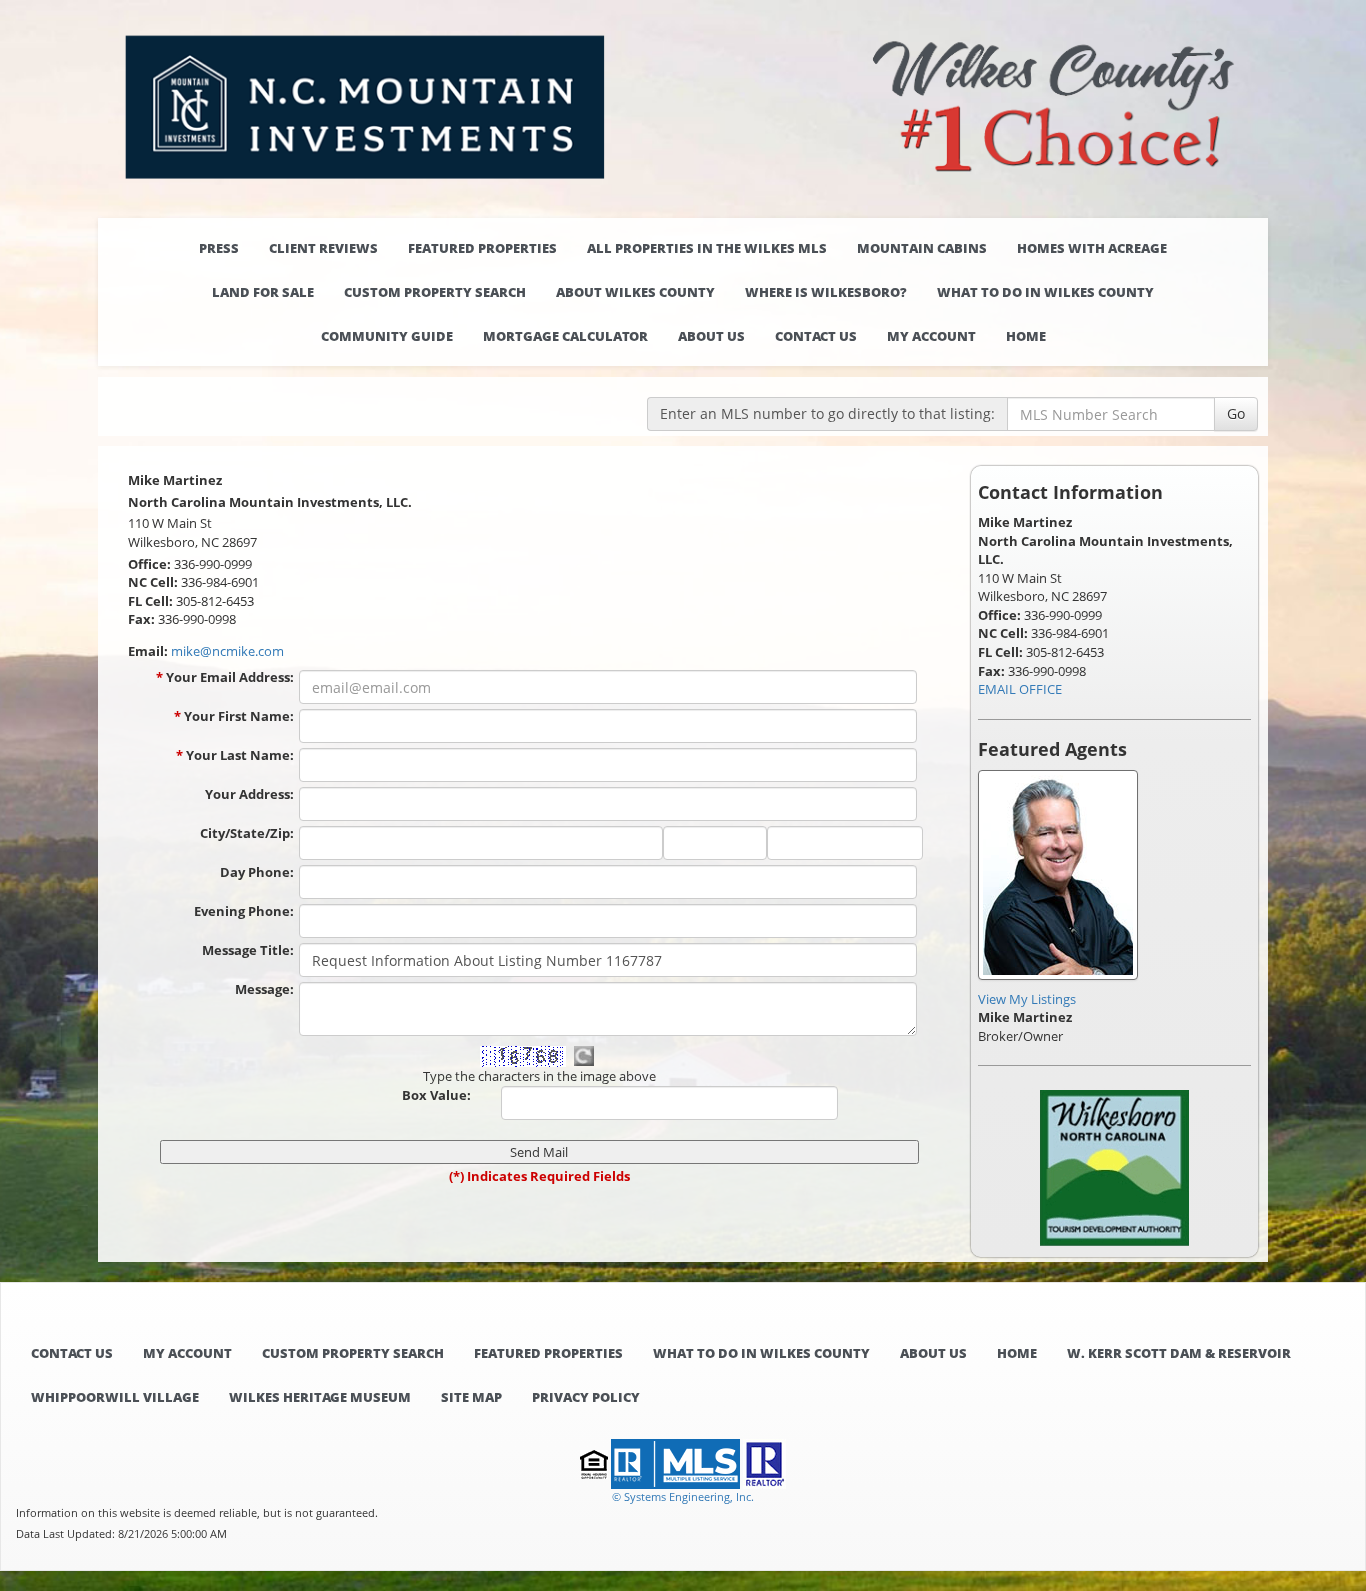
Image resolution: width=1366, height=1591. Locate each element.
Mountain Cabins (922, 248)
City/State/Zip (247, 833)
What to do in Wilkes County (1045, 292)
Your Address (249, 794)
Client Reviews (323, 248)
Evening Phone (244, 911)
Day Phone (257, 872)
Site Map (471, 1397)
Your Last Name (240, 755)
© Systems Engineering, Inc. (683, 1496)
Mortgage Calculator (565, 336)
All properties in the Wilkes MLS (707, 248)
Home (1026, 336)
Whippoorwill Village (115, 1397)
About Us (711, 336)
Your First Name (239, 716)
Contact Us (816, 336)
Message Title (248, 950)
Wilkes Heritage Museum (320, 1397)
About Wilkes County (635, 292)
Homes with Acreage (1092, 248)
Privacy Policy (586, 1397)
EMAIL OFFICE (1020, 689)
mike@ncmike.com (227, 651)
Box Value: (436, 1095)
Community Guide (387, 336)
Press (219, 248)
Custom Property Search (435, 292)
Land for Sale (263, 292)
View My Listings (1027, 999)
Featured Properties (482, 248)
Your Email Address (230, 677)
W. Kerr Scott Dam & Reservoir (1179, 1353)
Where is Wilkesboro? (826, 292)
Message (264, 989)
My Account (931, 336)
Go (1236, 413)
